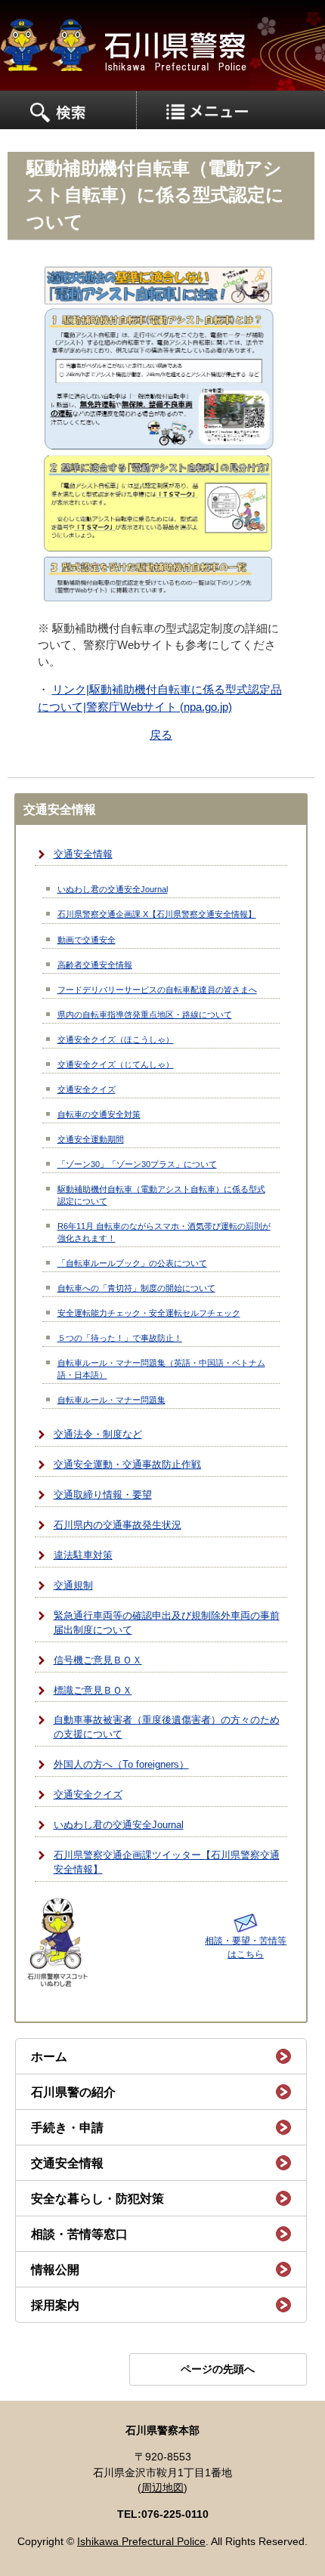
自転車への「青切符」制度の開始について (136, 1288)
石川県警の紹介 (73, 2092)
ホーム (49, 2057)
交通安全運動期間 (91, 1139)
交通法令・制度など (98, 1435)
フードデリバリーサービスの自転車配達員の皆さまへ (157, 990)
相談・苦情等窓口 (79, 2234)
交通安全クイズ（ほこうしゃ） (116, 1039)
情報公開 (55, 2270)
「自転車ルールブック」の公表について (132, 1263)
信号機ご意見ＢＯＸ (98, 1660)
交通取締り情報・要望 (103, 1495)
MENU (68, 110)
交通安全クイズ (87, 1089)
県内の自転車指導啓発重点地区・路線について (145, 1015)
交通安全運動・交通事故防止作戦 (127, 1465)
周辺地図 (162, 2488)
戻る (161, 735)
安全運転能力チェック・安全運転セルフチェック (149, 1313)
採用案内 (55, 2305)
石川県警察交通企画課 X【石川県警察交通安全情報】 (157, 914)
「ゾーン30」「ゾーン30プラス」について (137, 1164)
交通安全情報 (83, 854)
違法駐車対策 (83, 1555)
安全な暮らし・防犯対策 (97, 2199)
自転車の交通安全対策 (99, 1114)
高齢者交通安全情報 (95, 965)
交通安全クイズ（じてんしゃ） (116, 1064)
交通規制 (73, 1586)
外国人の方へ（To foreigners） (121, 1765)
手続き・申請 (67, 2128)
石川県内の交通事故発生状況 (118, 1525)
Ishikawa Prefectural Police (141, 2542)
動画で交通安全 (87, 940)
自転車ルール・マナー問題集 (111, 1400)
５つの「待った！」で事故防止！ (120, 1338)
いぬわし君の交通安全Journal (113, 889)
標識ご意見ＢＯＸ (93, 1691)
